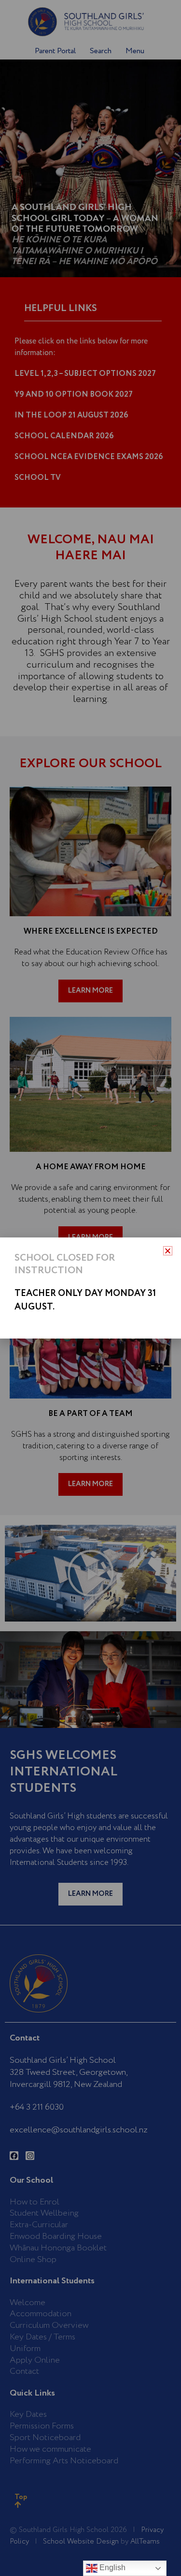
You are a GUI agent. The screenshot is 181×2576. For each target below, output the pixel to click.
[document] (90, 1288)
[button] (168, 1251)
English (111, 2568)
